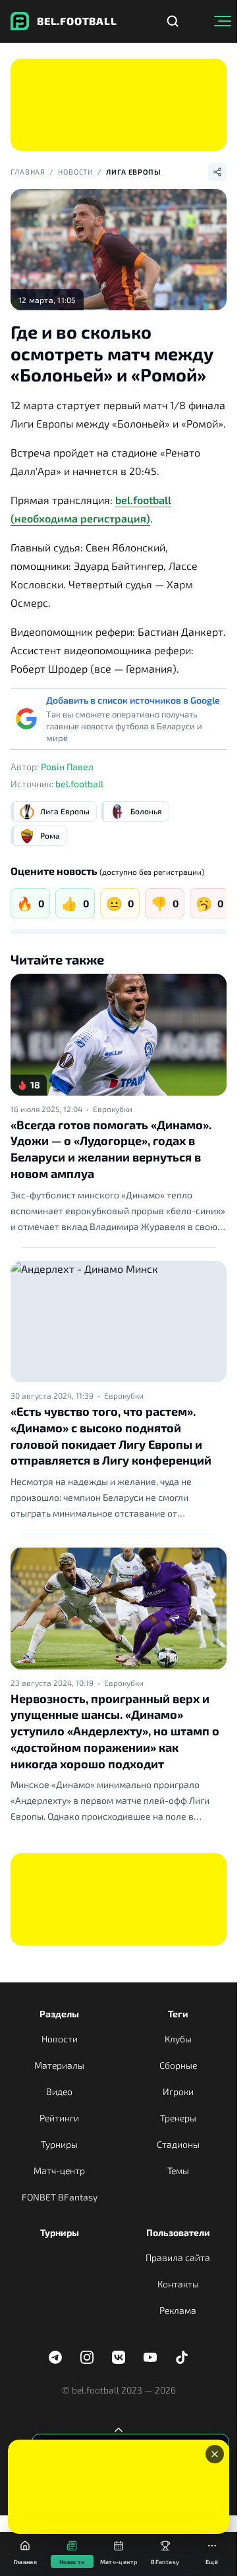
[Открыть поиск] (173, 21)
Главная (28, 172)
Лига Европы (134, 172)
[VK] (119, 2357)
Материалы (59, 2065)
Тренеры (178, 2118)
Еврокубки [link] (113, 1109)
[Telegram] (55, 2357)
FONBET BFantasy (60, 2197)
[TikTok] (182, 2357)
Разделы (59, 2014)
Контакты (178, 2284)
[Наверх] (119, 2430)
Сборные (178, 2065)
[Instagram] (87, 2357)
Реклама (178, 2310)
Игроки (178, 2091)
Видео (59, 2091)
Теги (178, 2014)
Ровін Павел (67, 767)
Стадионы (178, 2144)
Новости (76, 172)
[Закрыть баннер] (215, 2454)
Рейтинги (59, 2118)
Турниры (59, 2144)
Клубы (178, 2039)
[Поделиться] (217, 172)
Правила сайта (178, 2257)
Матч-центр (59, 2170)
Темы (178, 2170)
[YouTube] (150, 2357)
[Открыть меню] (223, 21)
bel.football (79, 784)
